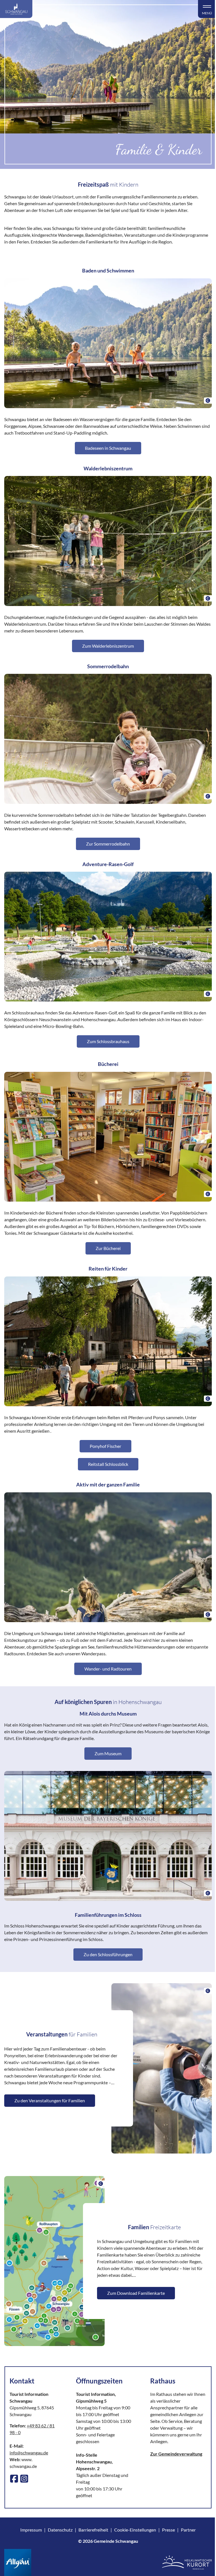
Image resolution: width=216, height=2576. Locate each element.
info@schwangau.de (29, 2453)
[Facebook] (14, 2479)
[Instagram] (24, 2479)
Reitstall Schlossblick (108, 1464)
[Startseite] (16, 9)
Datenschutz (60, 2530)
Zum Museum (108, 1753)
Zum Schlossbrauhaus (108, 1041)
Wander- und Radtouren (108, 1669)
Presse (168, 2530)
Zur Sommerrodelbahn (108, 844)
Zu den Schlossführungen (108, 1954)
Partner (188, 2530)
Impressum (31, 2530)
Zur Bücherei (108, 1248)
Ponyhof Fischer (105, 1446)
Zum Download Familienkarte (136, 2293)
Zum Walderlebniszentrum (108, 646)
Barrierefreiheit (93, 2530)
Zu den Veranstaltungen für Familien (50, 2100)
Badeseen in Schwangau (108, 448)
